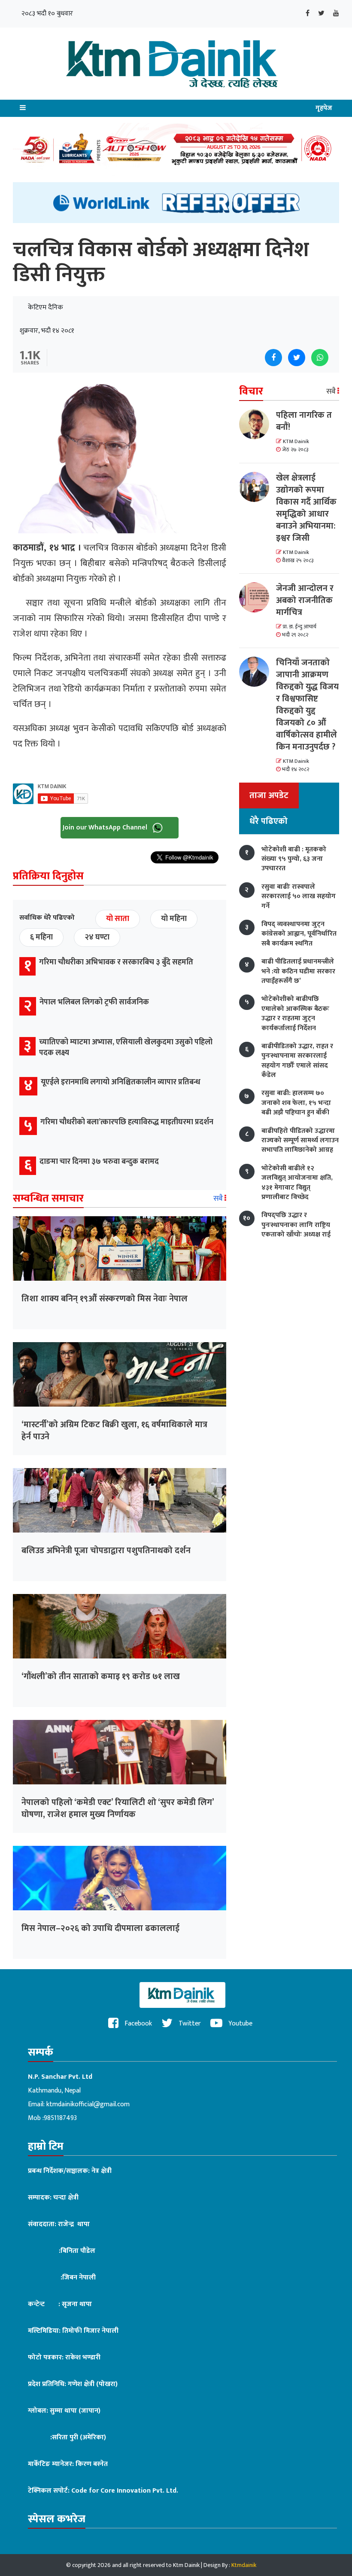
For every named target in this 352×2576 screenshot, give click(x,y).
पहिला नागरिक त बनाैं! (304, 421)
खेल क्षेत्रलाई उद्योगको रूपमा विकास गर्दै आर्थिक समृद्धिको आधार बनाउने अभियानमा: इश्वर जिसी (306, 508)
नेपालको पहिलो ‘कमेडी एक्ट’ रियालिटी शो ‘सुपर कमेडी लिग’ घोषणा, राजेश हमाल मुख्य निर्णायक (118, 1808)
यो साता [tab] (118, 919)
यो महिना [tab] (174, 919)
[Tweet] (297, 358)
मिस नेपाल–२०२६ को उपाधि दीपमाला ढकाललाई (100, 1928)
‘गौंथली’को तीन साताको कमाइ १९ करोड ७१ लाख (101, 1677)
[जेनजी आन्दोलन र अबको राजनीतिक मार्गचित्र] (258, 597)
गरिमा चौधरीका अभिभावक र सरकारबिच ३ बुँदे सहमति (116, 962)
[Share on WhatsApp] (320, 358)
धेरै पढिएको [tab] (269, 821)
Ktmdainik (244, 2565)
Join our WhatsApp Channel (106, 828)
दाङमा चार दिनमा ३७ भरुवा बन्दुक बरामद (99, 1162)
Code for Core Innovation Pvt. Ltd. (125, 2491)
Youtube (240, 2024)
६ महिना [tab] (41, 937)
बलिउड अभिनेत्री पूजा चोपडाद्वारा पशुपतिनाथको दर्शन (106, 1551)
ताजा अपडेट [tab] (269, 795)
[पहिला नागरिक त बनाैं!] (258, 424)
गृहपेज (324, 108)
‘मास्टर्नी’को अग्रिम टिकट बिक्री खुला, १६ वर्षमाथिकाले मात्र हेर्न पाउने (114, 1431)
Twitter (189, 2024)
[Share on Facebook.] (273, 358)
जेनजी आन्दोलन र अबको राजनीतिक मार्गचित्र (305, 600)
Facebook (137, 2024)
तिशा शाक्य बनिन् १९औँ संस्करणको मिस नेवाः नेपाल (105, 1299)
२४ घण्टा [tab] (97, 937)
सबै (219, 1199)
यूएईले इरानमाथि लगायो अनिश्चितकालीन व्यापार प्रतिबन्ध (121, 1082)
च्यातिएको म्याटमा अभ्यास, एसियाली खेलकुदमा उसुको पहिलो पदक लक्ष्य (126, 1048)
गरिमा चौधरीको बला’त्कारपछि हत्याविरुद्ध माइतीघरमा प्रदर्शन (127, 1122)
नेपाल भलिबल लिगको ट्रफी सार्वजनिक (94, 1002)
